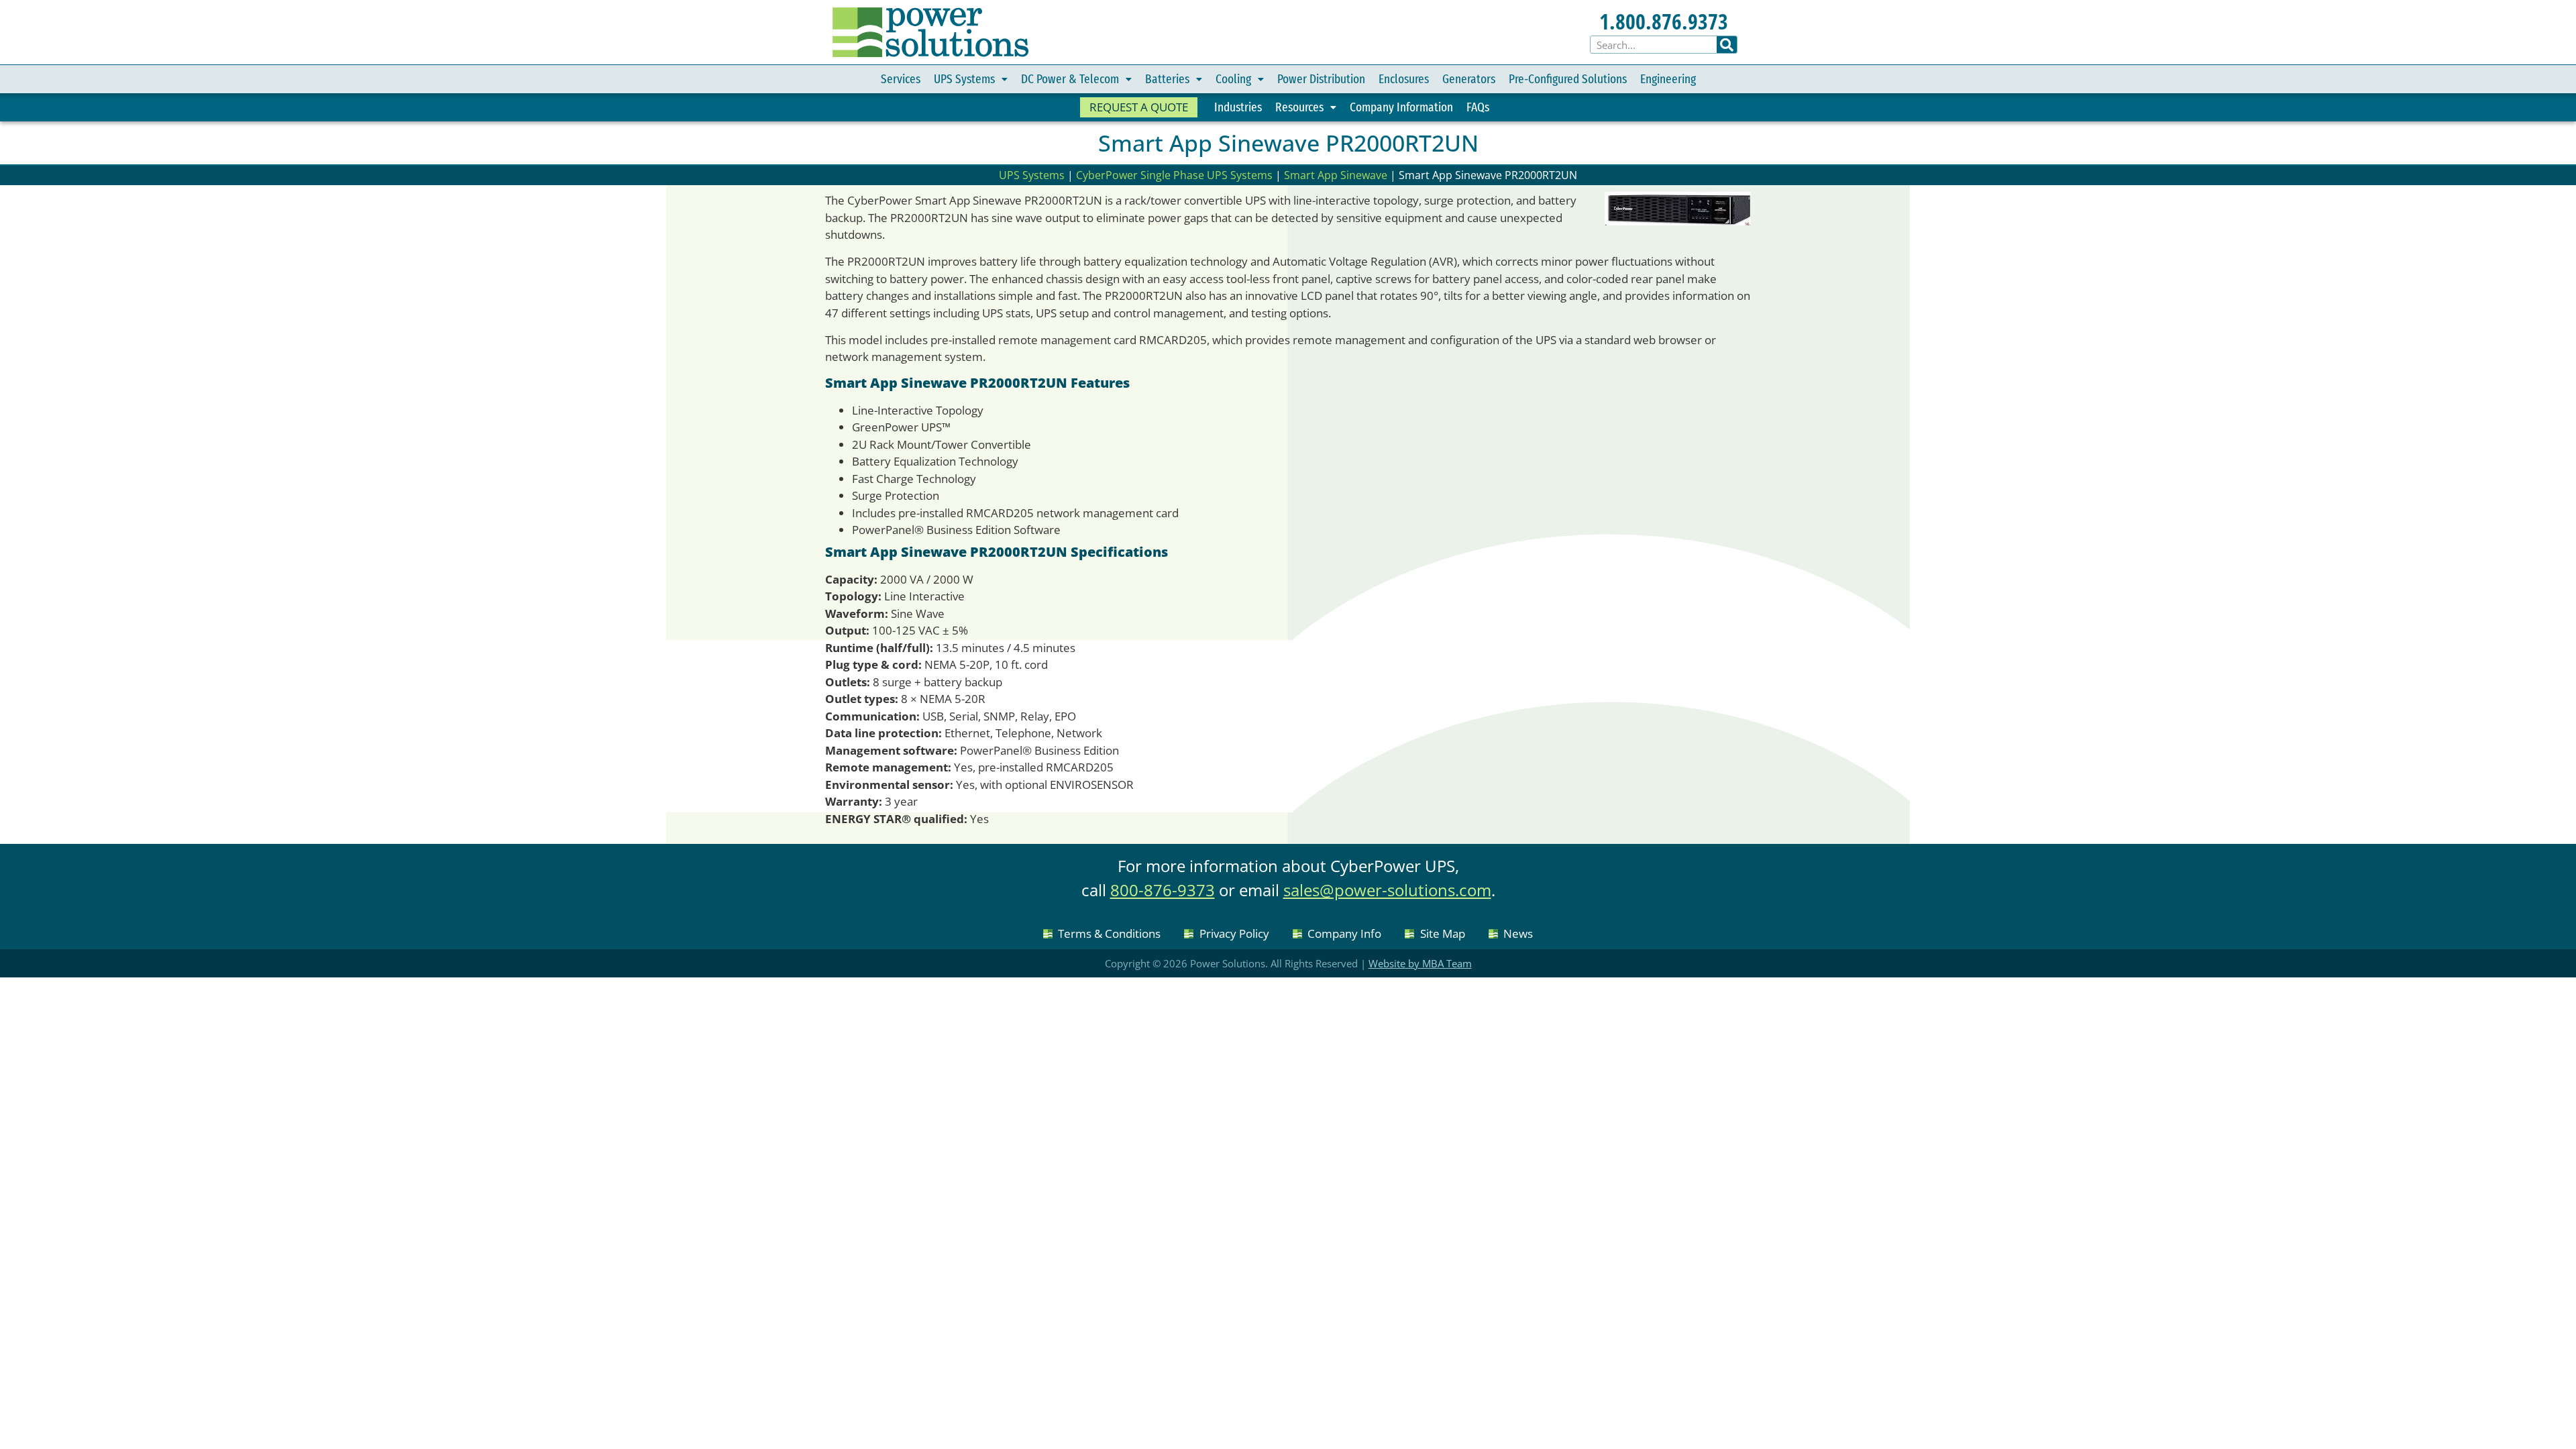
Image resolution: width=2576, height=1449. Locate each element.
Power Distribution (1321, 79)
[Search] (1727, 45)
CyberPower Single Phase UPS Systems (1174, 175)
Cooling (1233, 79)
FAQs (1478, 107)
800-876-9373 (1163, 890)
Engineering (1668, 79)
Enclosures (1404, 79)
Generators (1469, 79)
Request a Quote (1139, 107)
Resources (1299, 107)
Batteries (1167, 79)
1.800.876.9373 (1664, 21)
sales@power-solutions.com (1387, 890)
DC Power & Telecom (1070, 79)
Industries (1238, 107)
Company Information (1401, 107)
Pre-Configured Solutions (1568, 79)
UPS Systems (964, 79)
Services (901, 79)
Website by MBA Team (1420, 963)
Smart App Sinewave (1336, 175)
